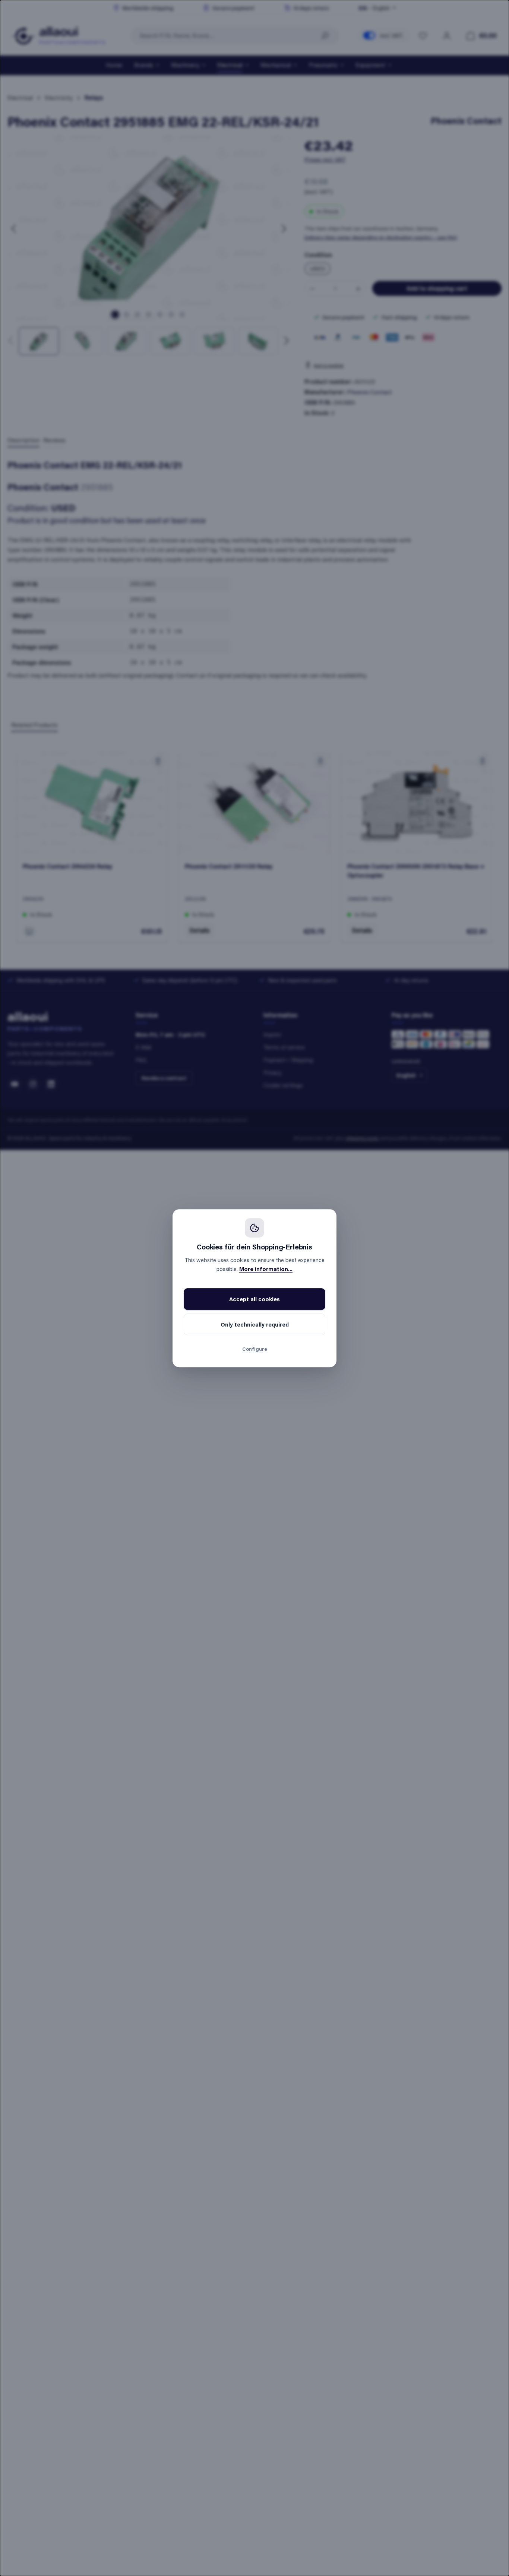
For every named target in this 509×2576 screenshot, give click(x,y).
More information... (266, 1269)
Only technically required (255, 1324)
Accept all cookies (255, 1299)
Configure (255, 1349)
